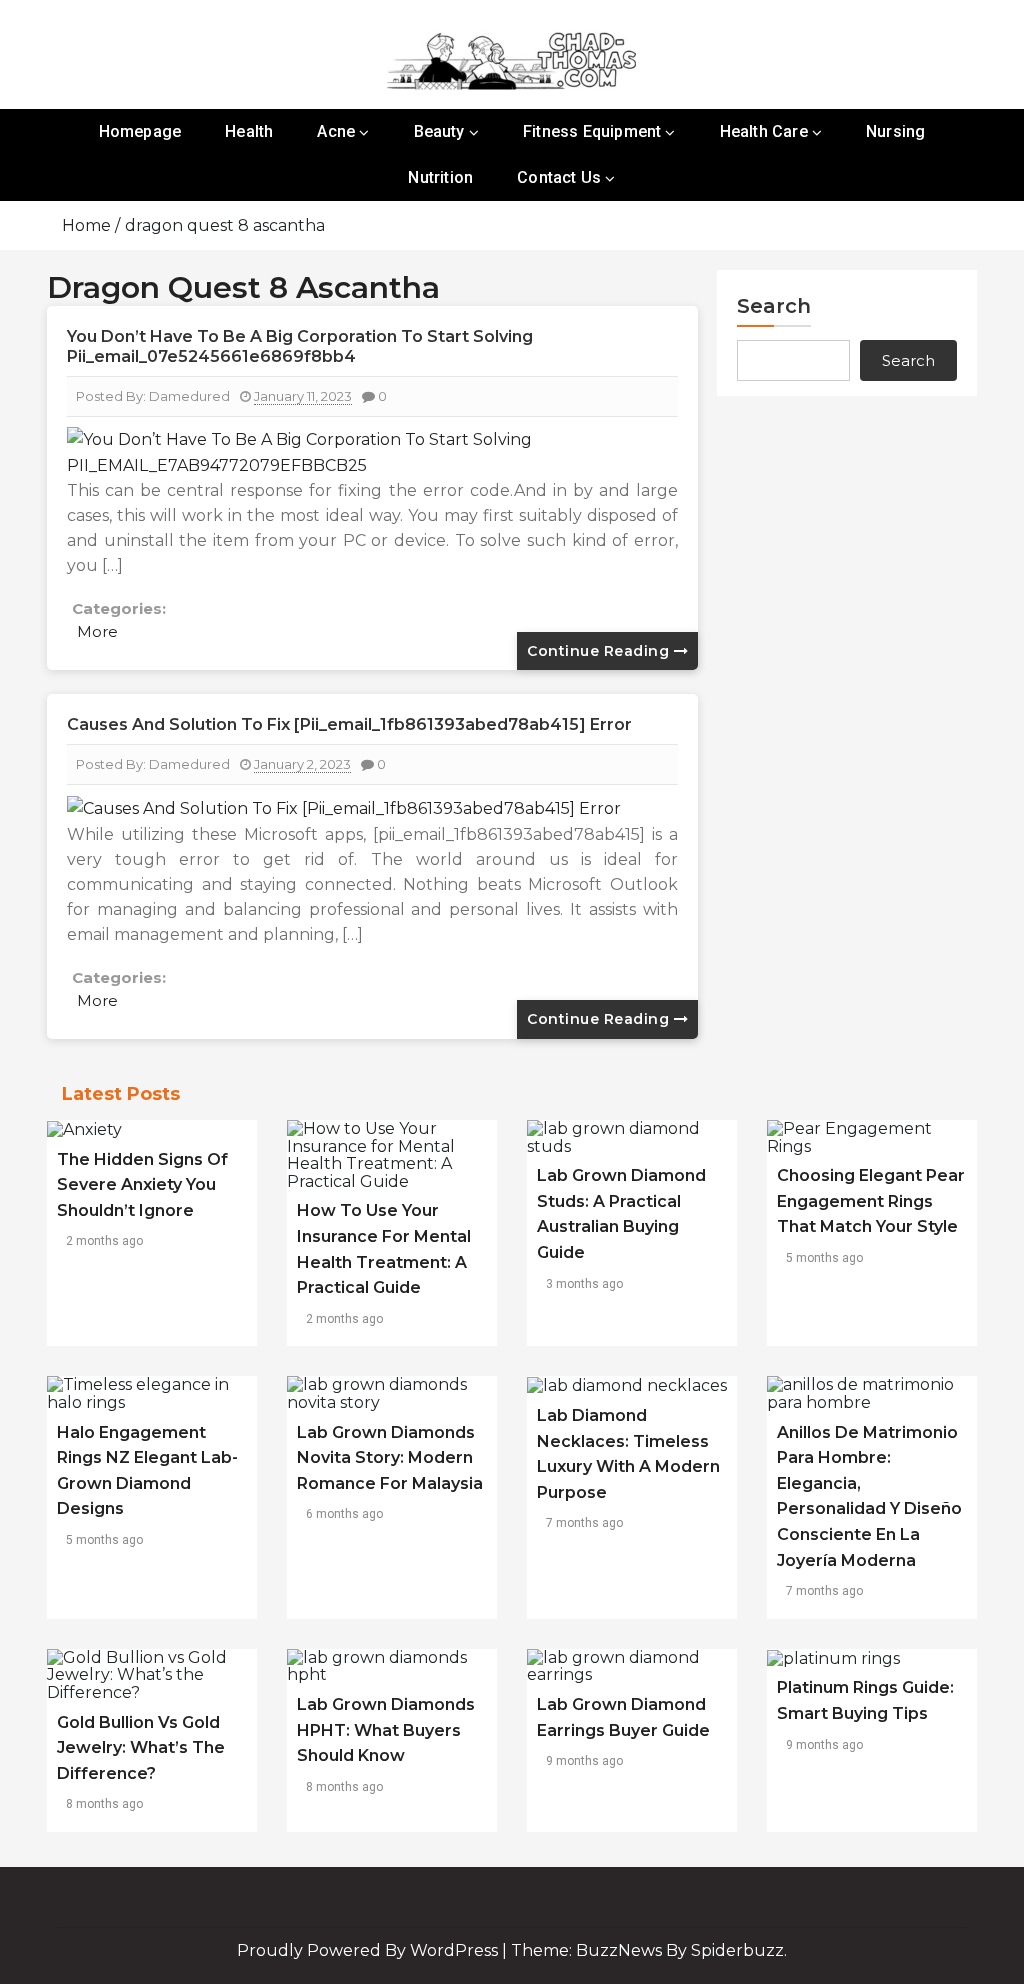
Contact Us (559, 177)
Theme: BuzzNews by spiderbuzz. (649, 1950)
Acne (336, 131)
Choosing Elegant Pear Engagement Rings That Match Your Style (871, 1201)
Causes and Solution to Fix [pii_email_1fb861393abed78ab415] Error (349, 724)
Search (774, 306)
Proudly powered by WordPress (369, 1950)
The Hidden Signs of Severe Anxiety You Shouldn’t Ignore (142, 1185)
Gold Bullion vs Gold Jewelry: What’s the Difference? (141, 1748)
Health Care (764, 131)
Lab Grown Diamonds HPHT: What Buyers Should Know (386, 1730)
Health (249, 131)
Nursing (895, 131)
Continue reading (600, 651)
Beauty (439, 131)
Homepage (140, 131)
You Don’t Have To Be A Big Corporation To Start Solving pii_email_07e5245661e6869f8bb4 (300, 346)
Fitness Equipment (592, 131)
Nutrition (440, 177)
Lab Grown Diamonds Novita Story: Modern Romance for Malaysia (390, 1458)
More (97, 631)
